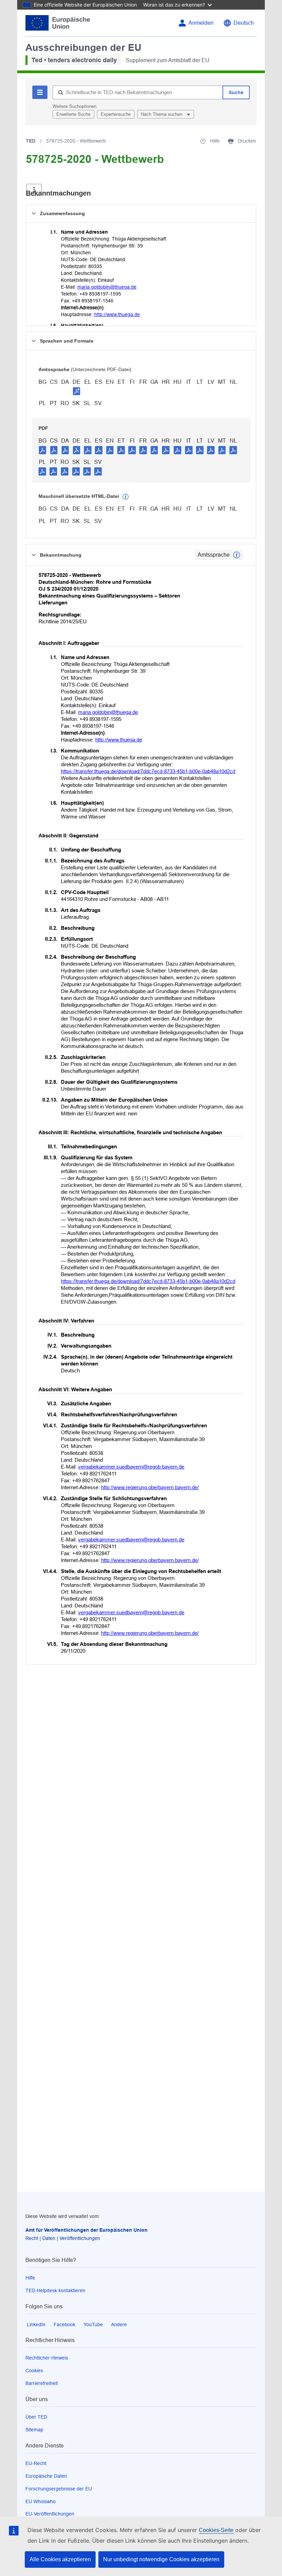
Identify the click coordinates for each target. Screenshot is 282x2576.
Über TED (36, 2417)
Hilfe (30, 2278)
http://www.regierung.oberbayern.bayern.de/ (150, 1487)
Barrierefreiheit (42, 2383)
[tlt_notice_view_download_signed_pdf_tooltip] (77, 391)
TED (31, 141)
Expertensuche (116, 114)
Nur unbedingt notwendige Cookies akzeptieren (161, 2559)
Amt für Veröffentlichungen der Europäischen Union (86, 2230)
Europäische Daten (46, 2476)
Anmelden (201, 23)
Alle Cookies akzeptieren (60, 2559)
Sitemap (34, 2430)
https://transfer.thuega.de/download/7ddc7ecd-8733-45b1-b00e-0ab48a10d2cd (148, 771)
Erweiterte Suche (73, 114)
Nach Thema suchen (162, 114)
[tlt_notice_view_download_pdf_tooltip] (43, 450)
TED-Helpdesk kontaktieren (55, 2290)
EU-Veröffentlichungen (50, 2514)
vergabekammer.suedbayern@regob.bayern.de (131, 1467)
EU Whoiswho (41, 2501)
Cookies (34, 2371)
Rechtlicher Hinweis (47, 2358)
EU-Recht (36, 2463)
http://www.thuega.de (117, 314)
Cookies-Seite (216, 2530)
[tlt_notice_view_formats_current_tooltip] (237, 555)
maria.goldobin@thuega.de (107, 287)
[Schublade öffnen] (34, 190)
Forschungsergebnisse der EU (59, 2489)
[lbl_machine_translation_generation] (126, 497)
